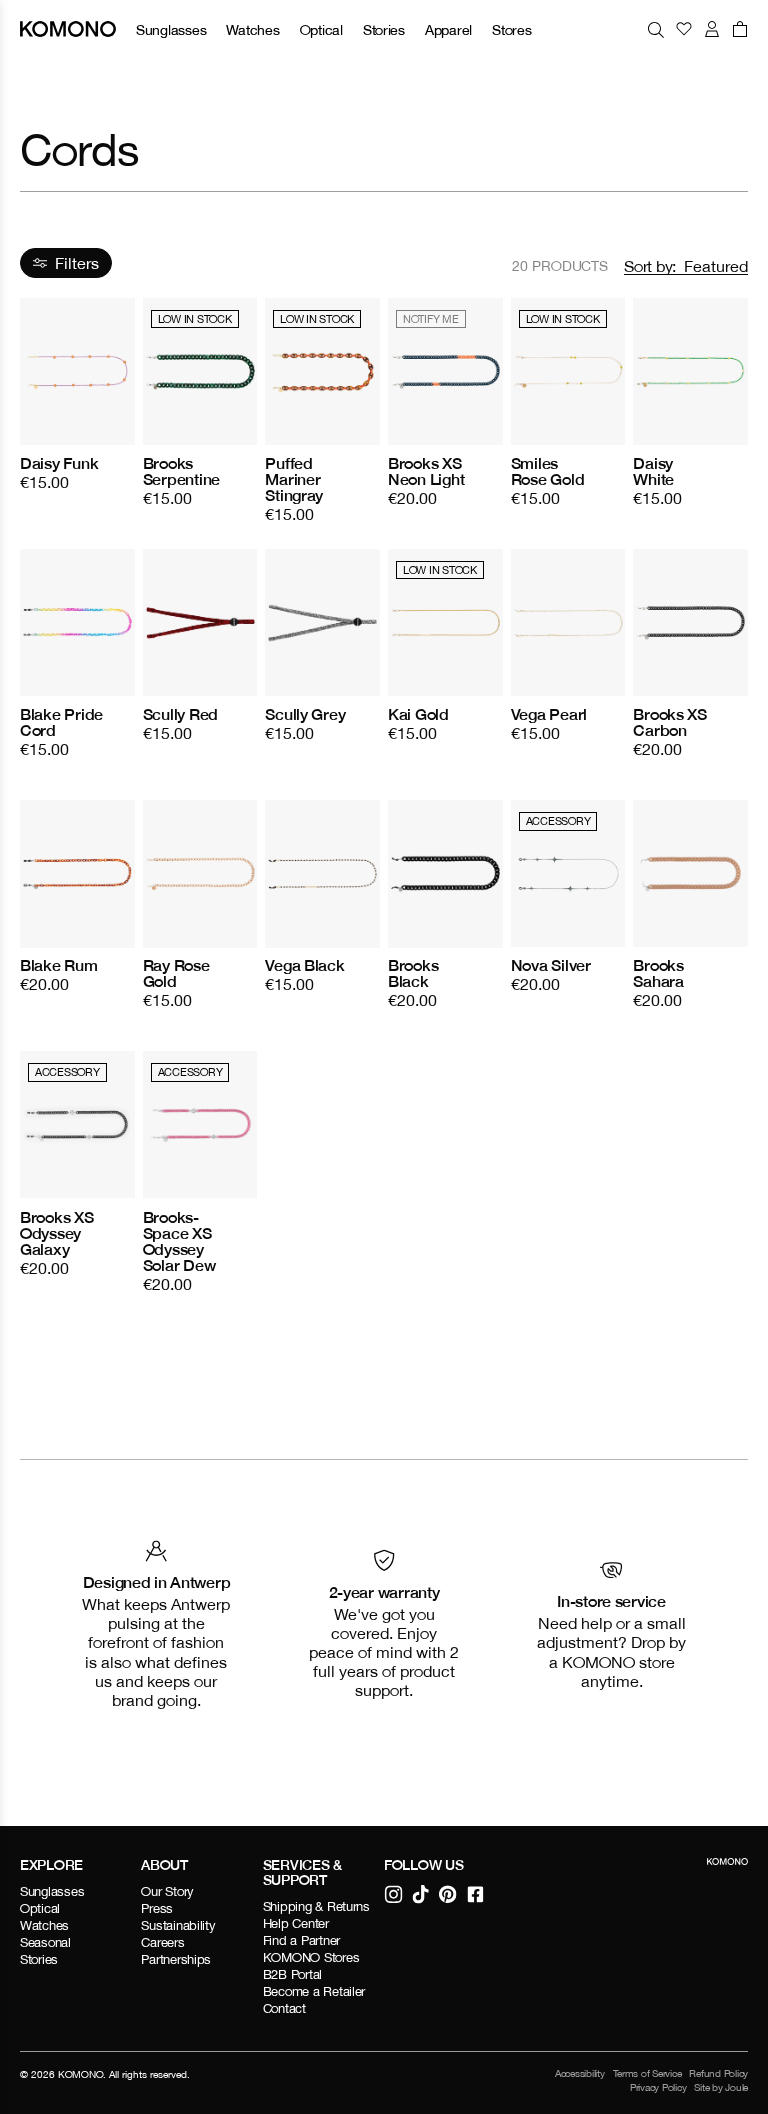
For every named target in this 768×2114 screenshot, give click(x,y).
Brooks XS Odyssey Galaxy (57, 1233)
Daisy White (653, 471)
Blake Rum (59, 965)
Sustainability (178, 1925)
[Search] (656, 29)
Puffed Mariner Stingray (294, 479)
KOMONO (80, 2074)
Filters (77, 263)
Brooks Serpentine (181, 471)
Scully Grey (305, 714)
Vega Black (304, 965)
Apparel (448, 29)
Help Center (296, 1923)
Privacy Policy (658, 2087)
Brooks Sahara (658, 973)
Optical (321, 29)
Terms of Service (647, 2073)
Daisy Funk (59, 463)
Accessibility (580, 2073)
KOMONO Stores (311, 1957)
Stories (384, 29)
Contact (284, 2008)
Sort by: (650, 266)
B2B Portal (292, 1974)
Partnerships (176, 1959)
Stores (511, 29)
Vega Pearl (549, 714)
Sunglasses (171, 29)
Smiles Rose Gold (548, 471)
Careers (162, 1942)
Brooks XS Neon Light (426, 471)
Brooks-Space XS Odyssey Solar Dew (179, 1241)
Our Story (167, 1891)
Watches (252, 29)
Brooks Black (413, 973)
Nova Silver (551, 965)
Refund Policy (718, 2073)
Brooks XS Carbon (670, 722)
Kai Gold (418, 714)
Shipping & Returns (316, 1906)
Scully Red (180, 714)
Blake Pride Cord (61, 722)
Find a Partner (301, 1940)
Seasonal (45, 1942)
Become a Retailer (314, 1991)
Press (157, 1908)
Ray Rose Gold (176, 973)
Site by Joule (721, 2087)
